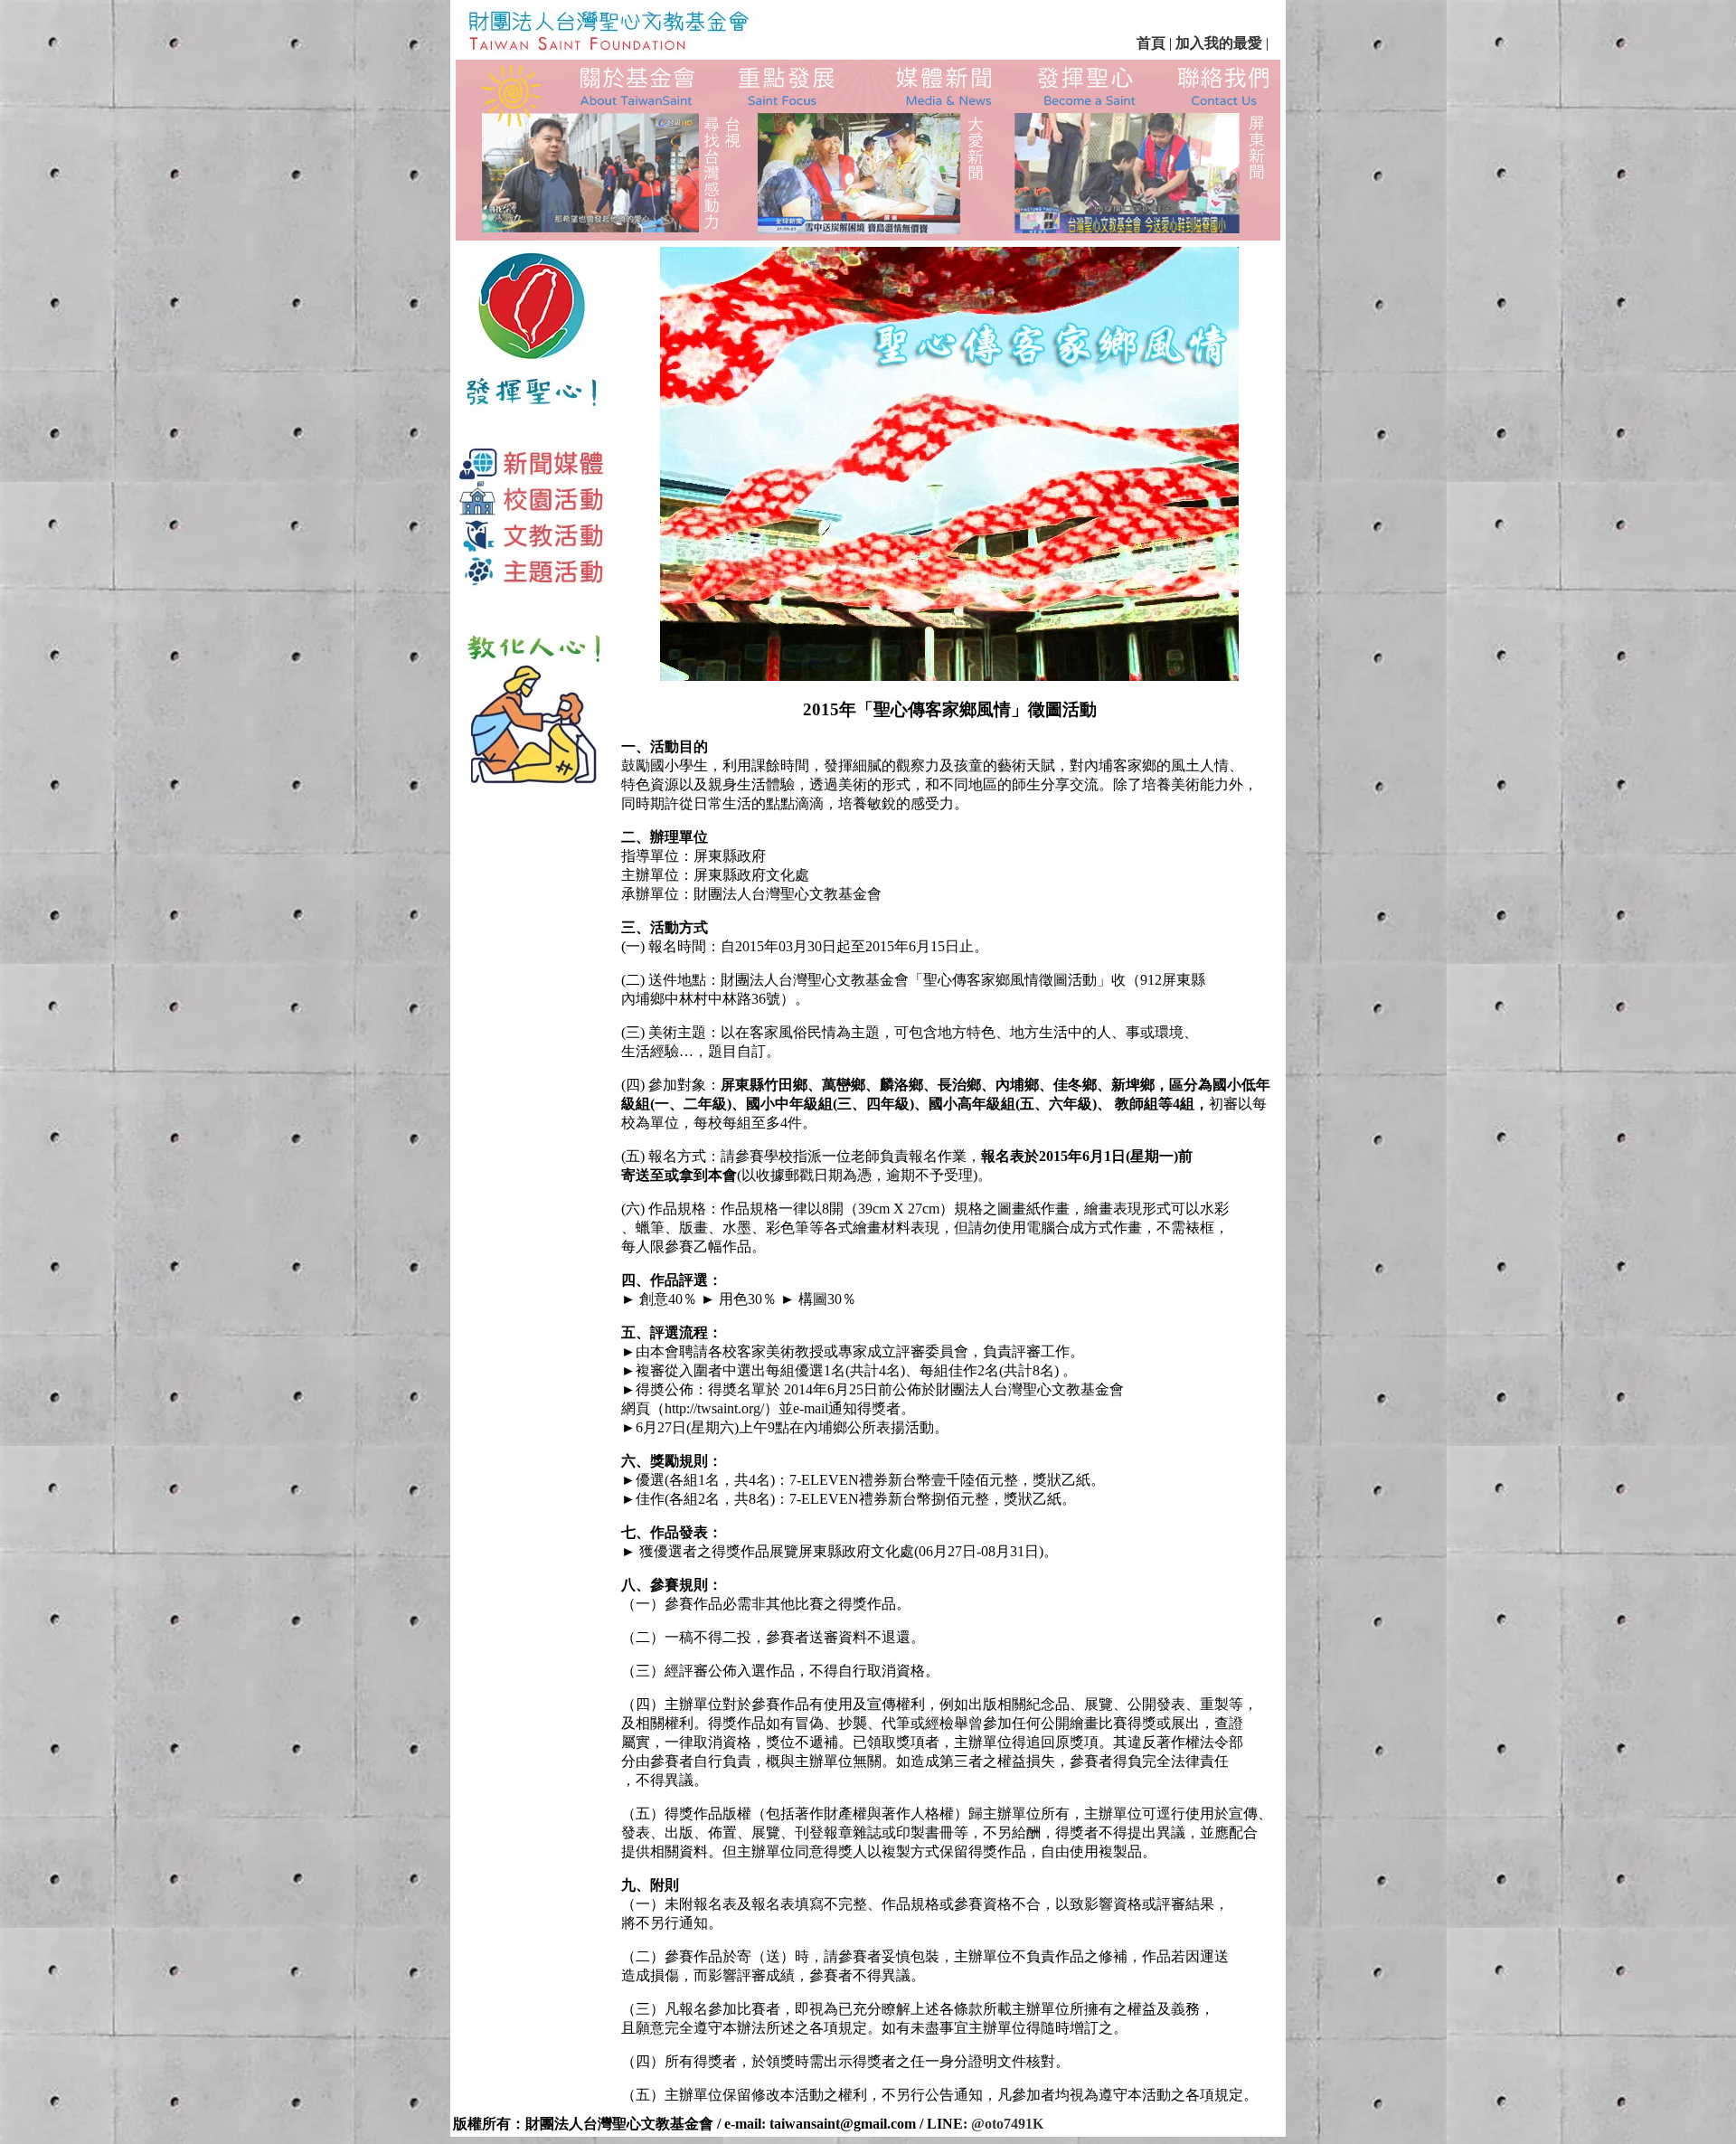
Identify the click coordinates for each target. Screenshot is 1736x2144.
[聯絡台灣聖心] (1223, 87)
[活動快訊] (946, 86)
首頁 (1151, 43)
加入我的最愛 (1219, 43)
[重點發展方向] (788, 85)
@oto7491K (1007, 2124)
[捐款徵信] (1091, 85)
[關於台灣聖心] (632, 85)
